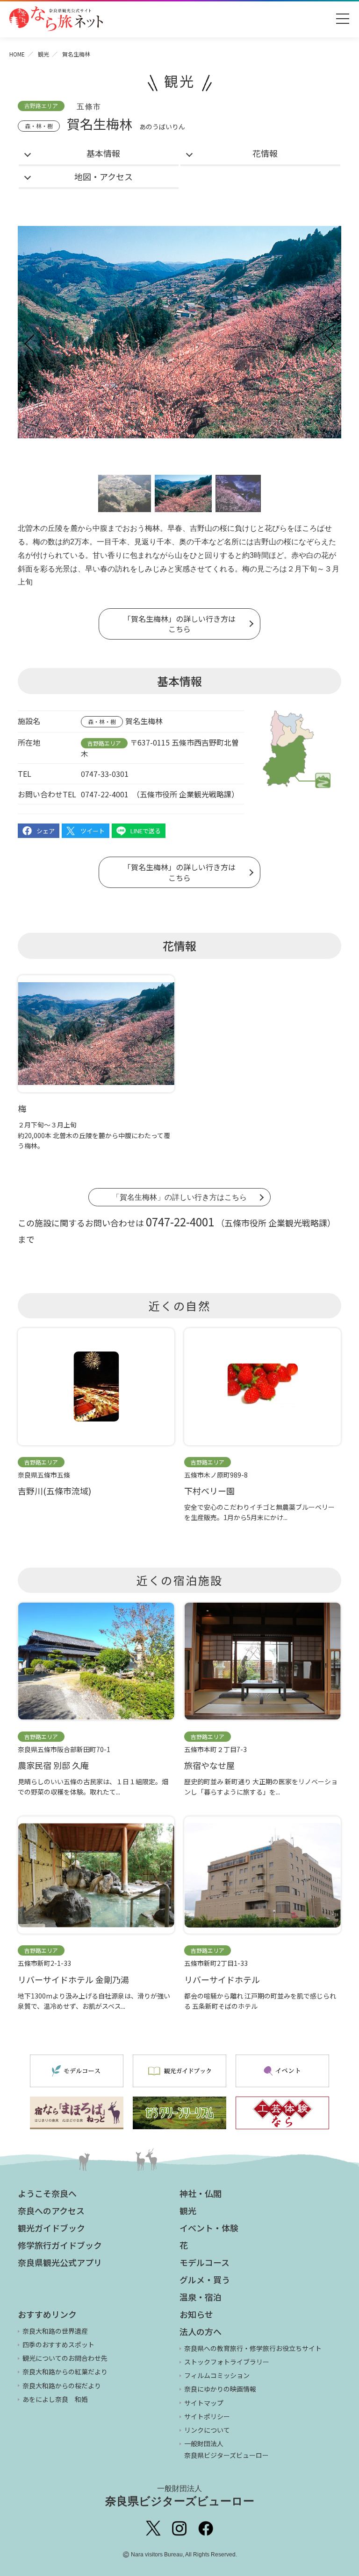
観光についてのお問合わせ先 (65, 2358)
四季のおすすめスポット (58, 2344)
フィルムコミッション (217, 2375)
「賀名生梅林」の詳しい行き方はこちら (179, 624)
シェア (46, 831)
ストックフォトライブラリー (227, 2362)
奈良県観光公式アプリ (60, 2262)
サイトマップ (204, 2403)
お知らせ (196, 2314)
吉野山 (201, 528)
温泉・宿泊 (201, 2297)
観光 (43, 54)
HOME (17, 54)
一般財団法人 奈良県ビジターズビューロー (226, 2449)
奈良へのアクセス (51, 2210)
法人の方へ (201, 2331)
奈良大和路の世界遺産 (55, 2331)
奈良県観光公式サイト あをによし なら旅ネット (56, 19)
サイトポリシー (207, 2416)
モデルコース (205, 2262)
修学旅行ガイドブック (60, 2245)
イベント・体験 (209, 2228)
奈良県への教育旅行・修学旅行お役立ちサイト (253, 2348)
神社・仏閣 (201, 2193)
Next (329, 344)
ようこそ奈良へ (47, 2193)
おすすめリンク (47, 2314)
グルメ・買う (205, 2280)
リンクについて (207, 2430)
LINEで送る (146, 831)
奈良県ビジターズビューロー (180, 2496)
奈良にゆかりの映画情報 (220, 2389)
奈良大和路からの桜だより (62, 2386)
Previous (30, 344)
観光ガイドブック (51, 2228)
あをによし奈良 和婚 (55, 2399)
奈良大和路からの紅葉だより (65, 2372)
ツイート (93, 831)
